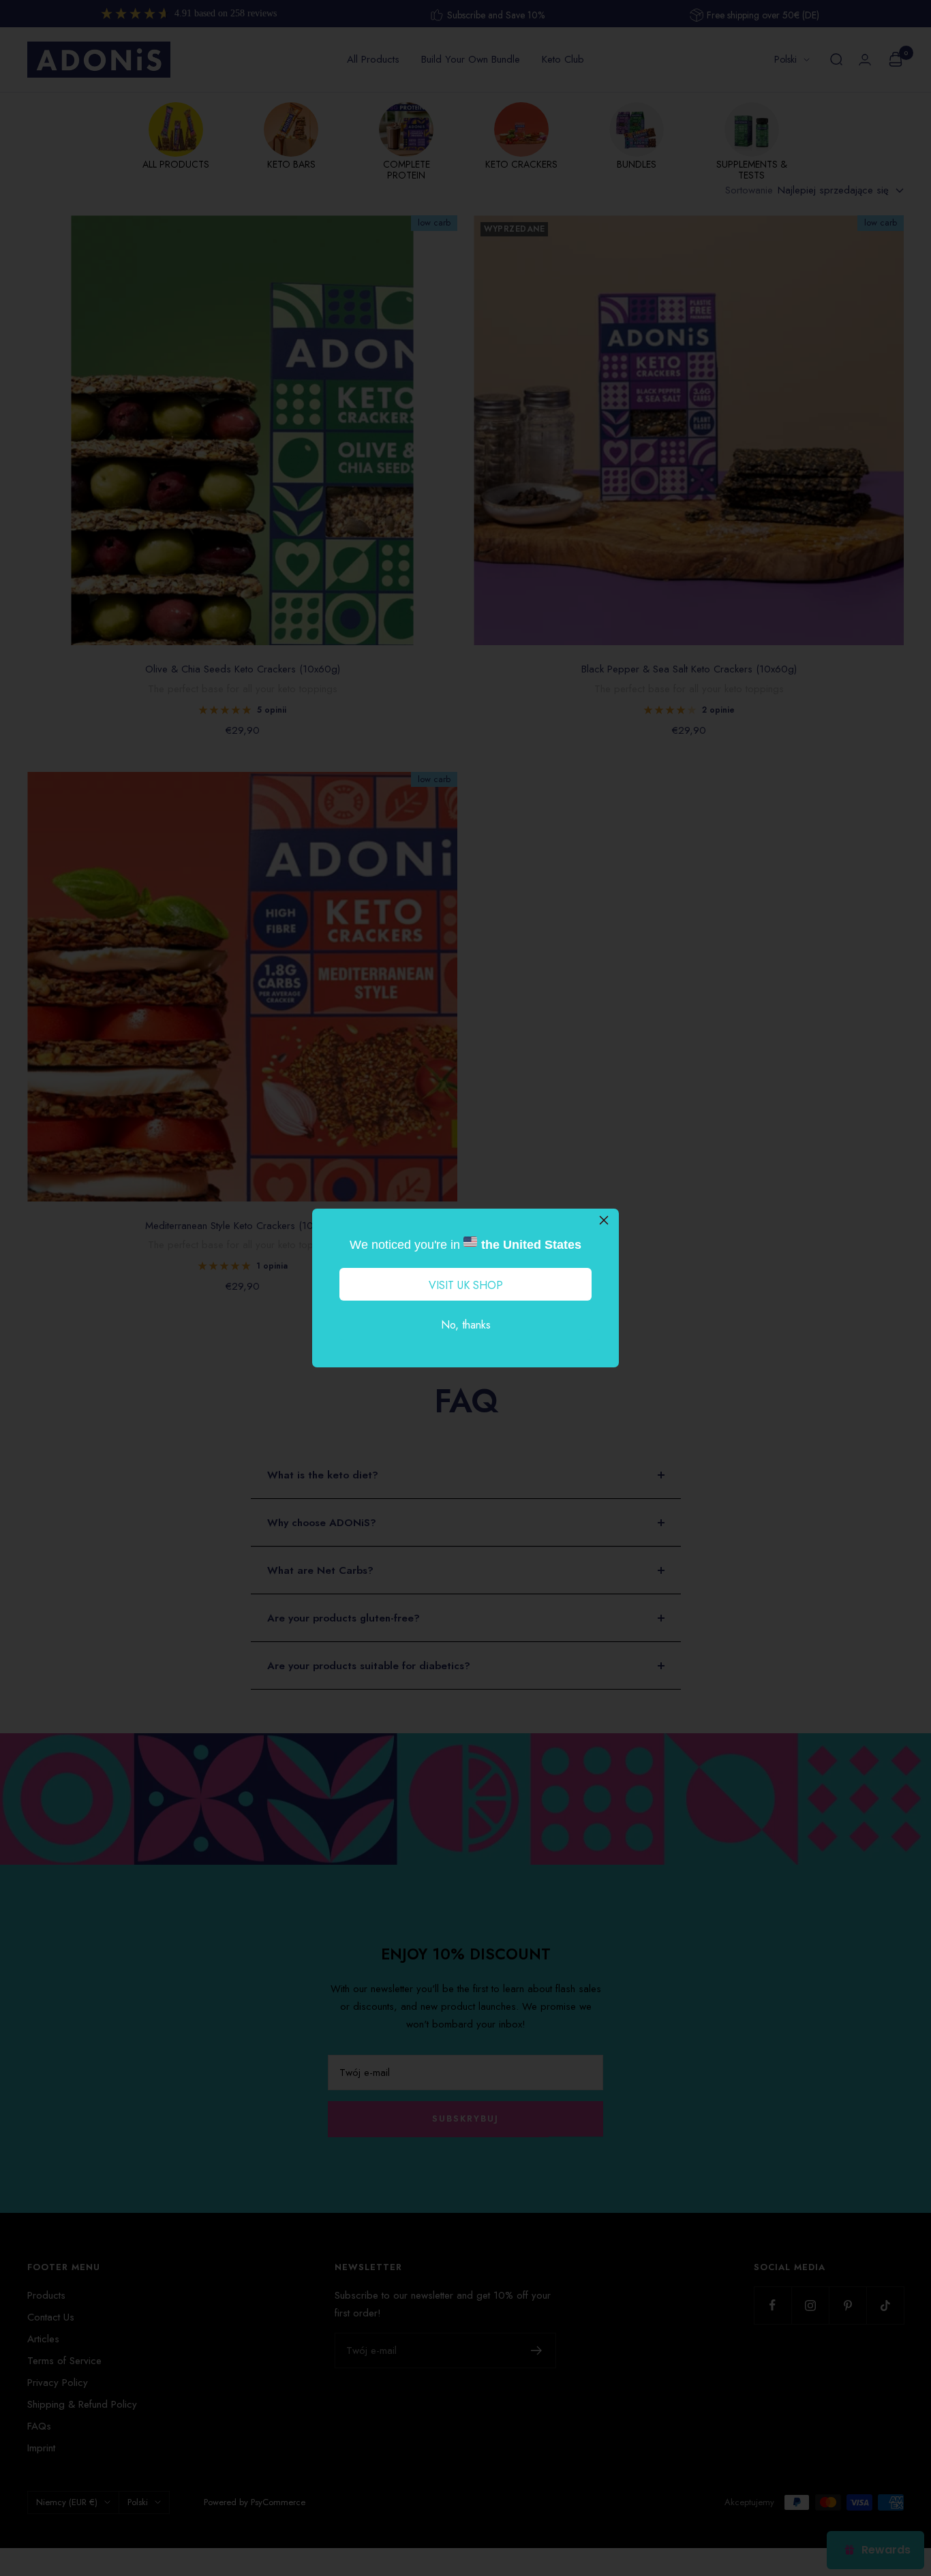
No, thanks (466, 1325)
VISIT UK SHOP (466, 1285)
